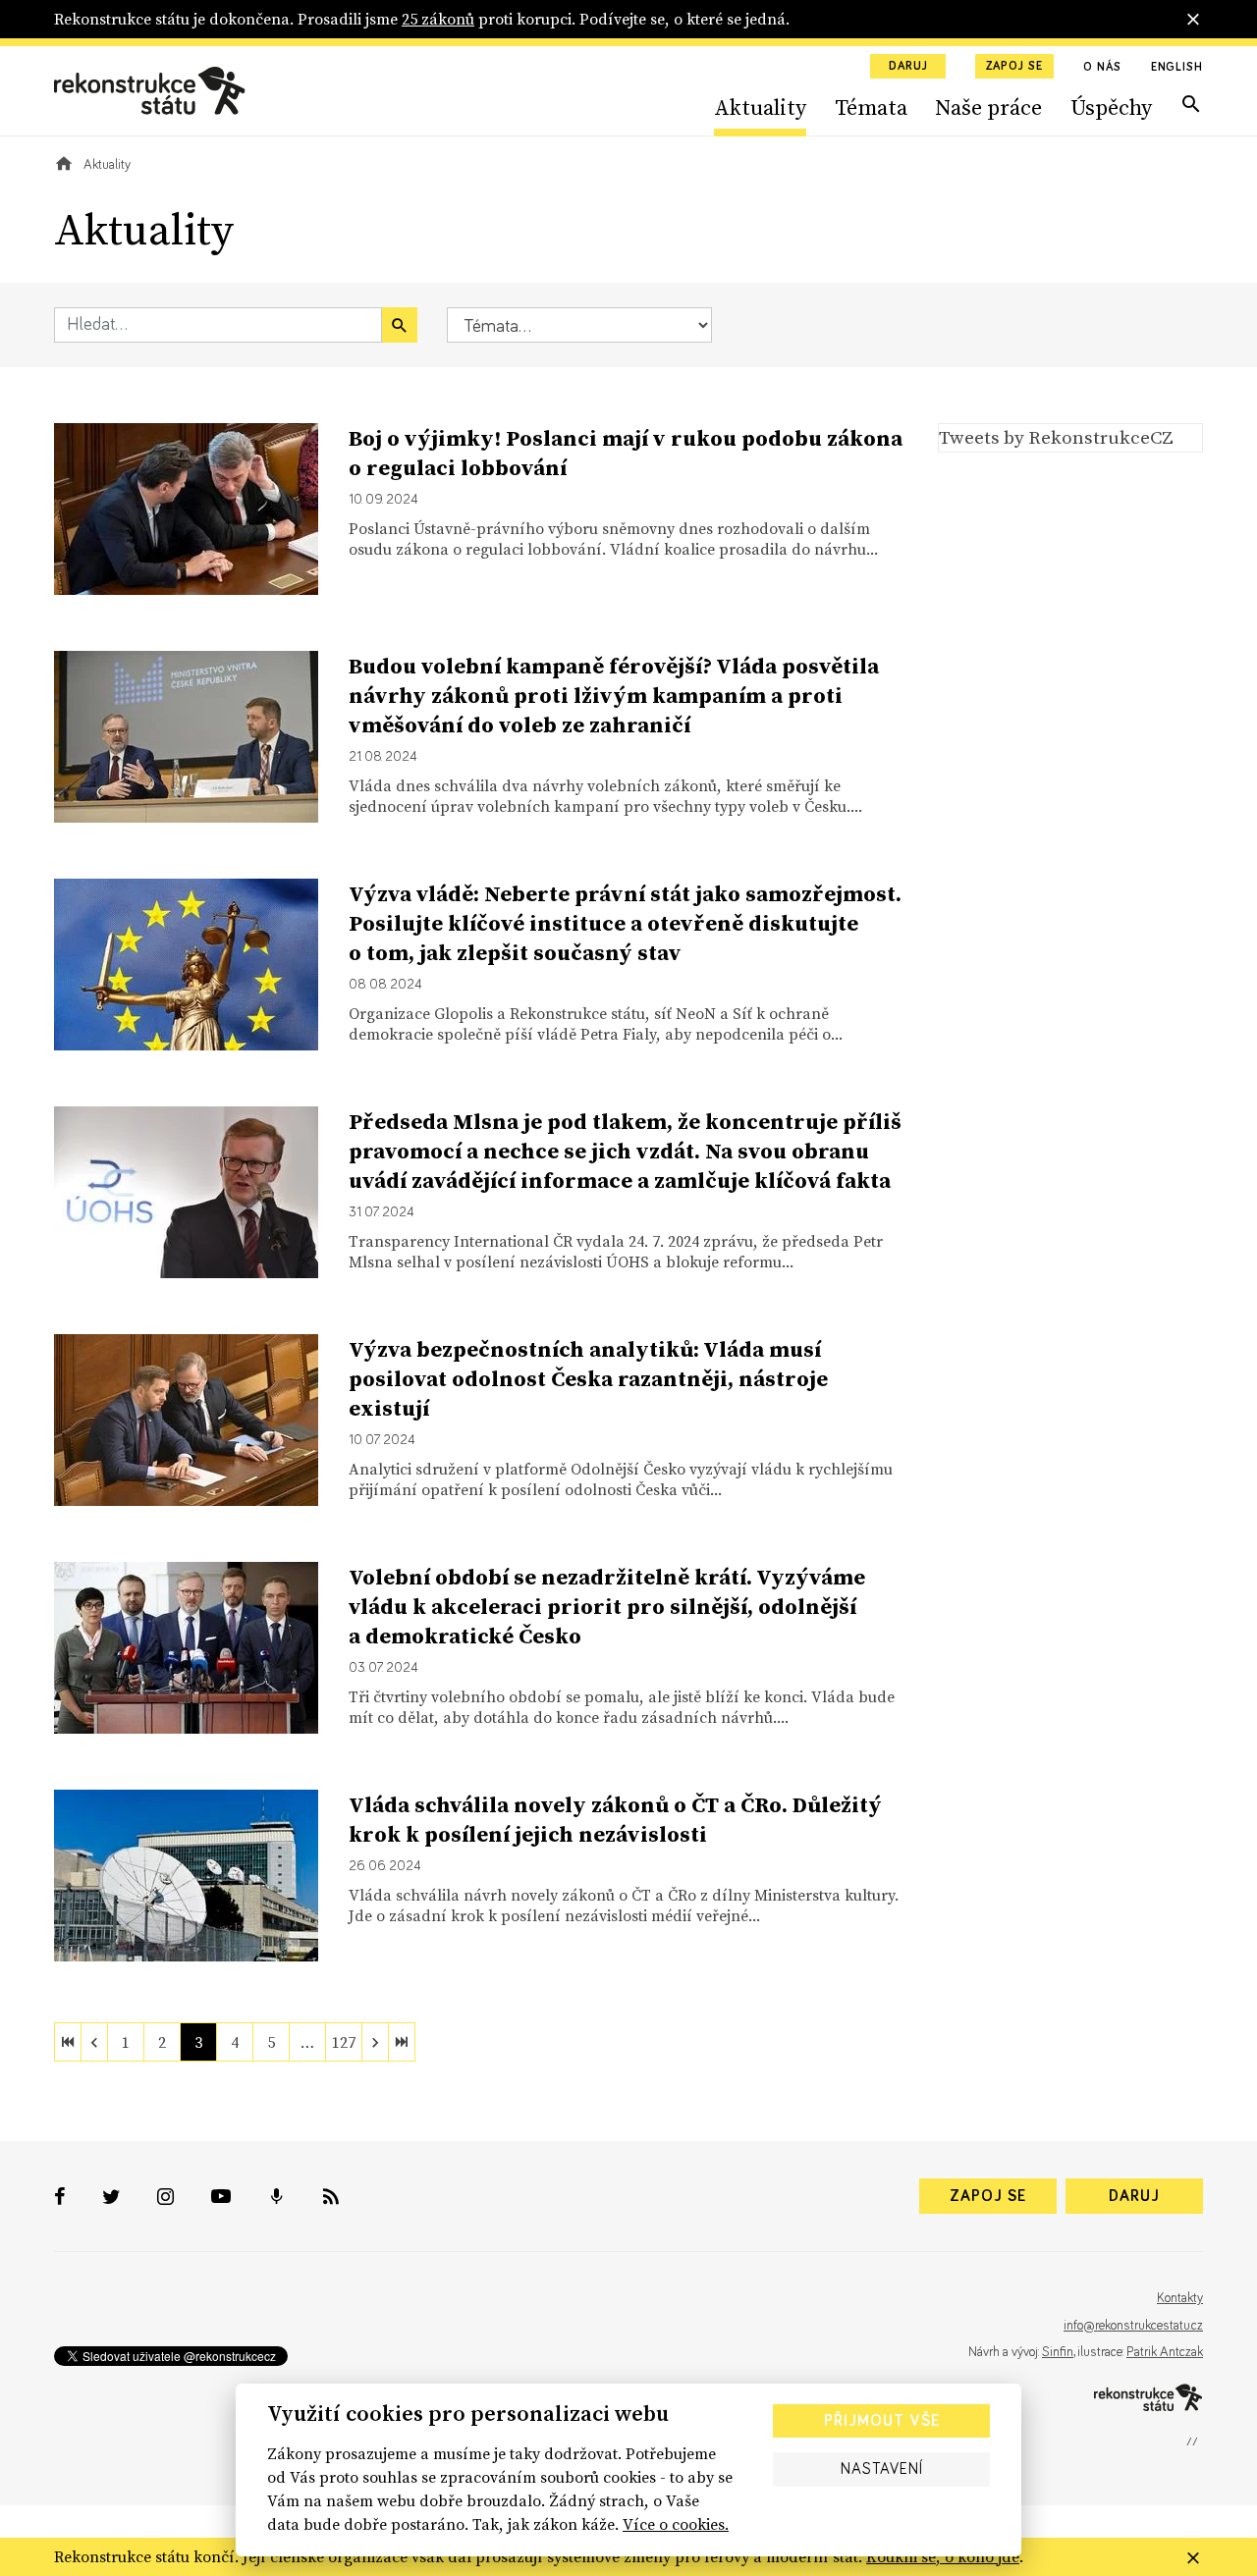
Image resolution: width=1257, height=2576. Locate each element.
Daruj (908, 67)
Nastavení (882, 2469)
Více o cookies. (676, 2524)
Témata (871, 107)
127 (344, 2042)
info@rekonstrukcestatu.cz (1133, 2326)
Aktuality (760, 107)
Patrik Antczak (1165, 2352)
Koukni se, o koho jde (943, 2556)
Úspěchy (1111, 107)
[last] (402, 2042)
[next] (375, 2042)
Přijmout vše (882, 2421)
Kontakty (1180, 2298)
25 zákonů (438, 19)
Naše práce (988, 107)
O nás (1102, 68)
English (1177, 68)
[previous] (94, 2042)
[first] (68, 2042)
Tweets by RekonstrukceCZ (1056, 437)
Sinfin (1058, 2352)
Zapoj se (1014, 67)
